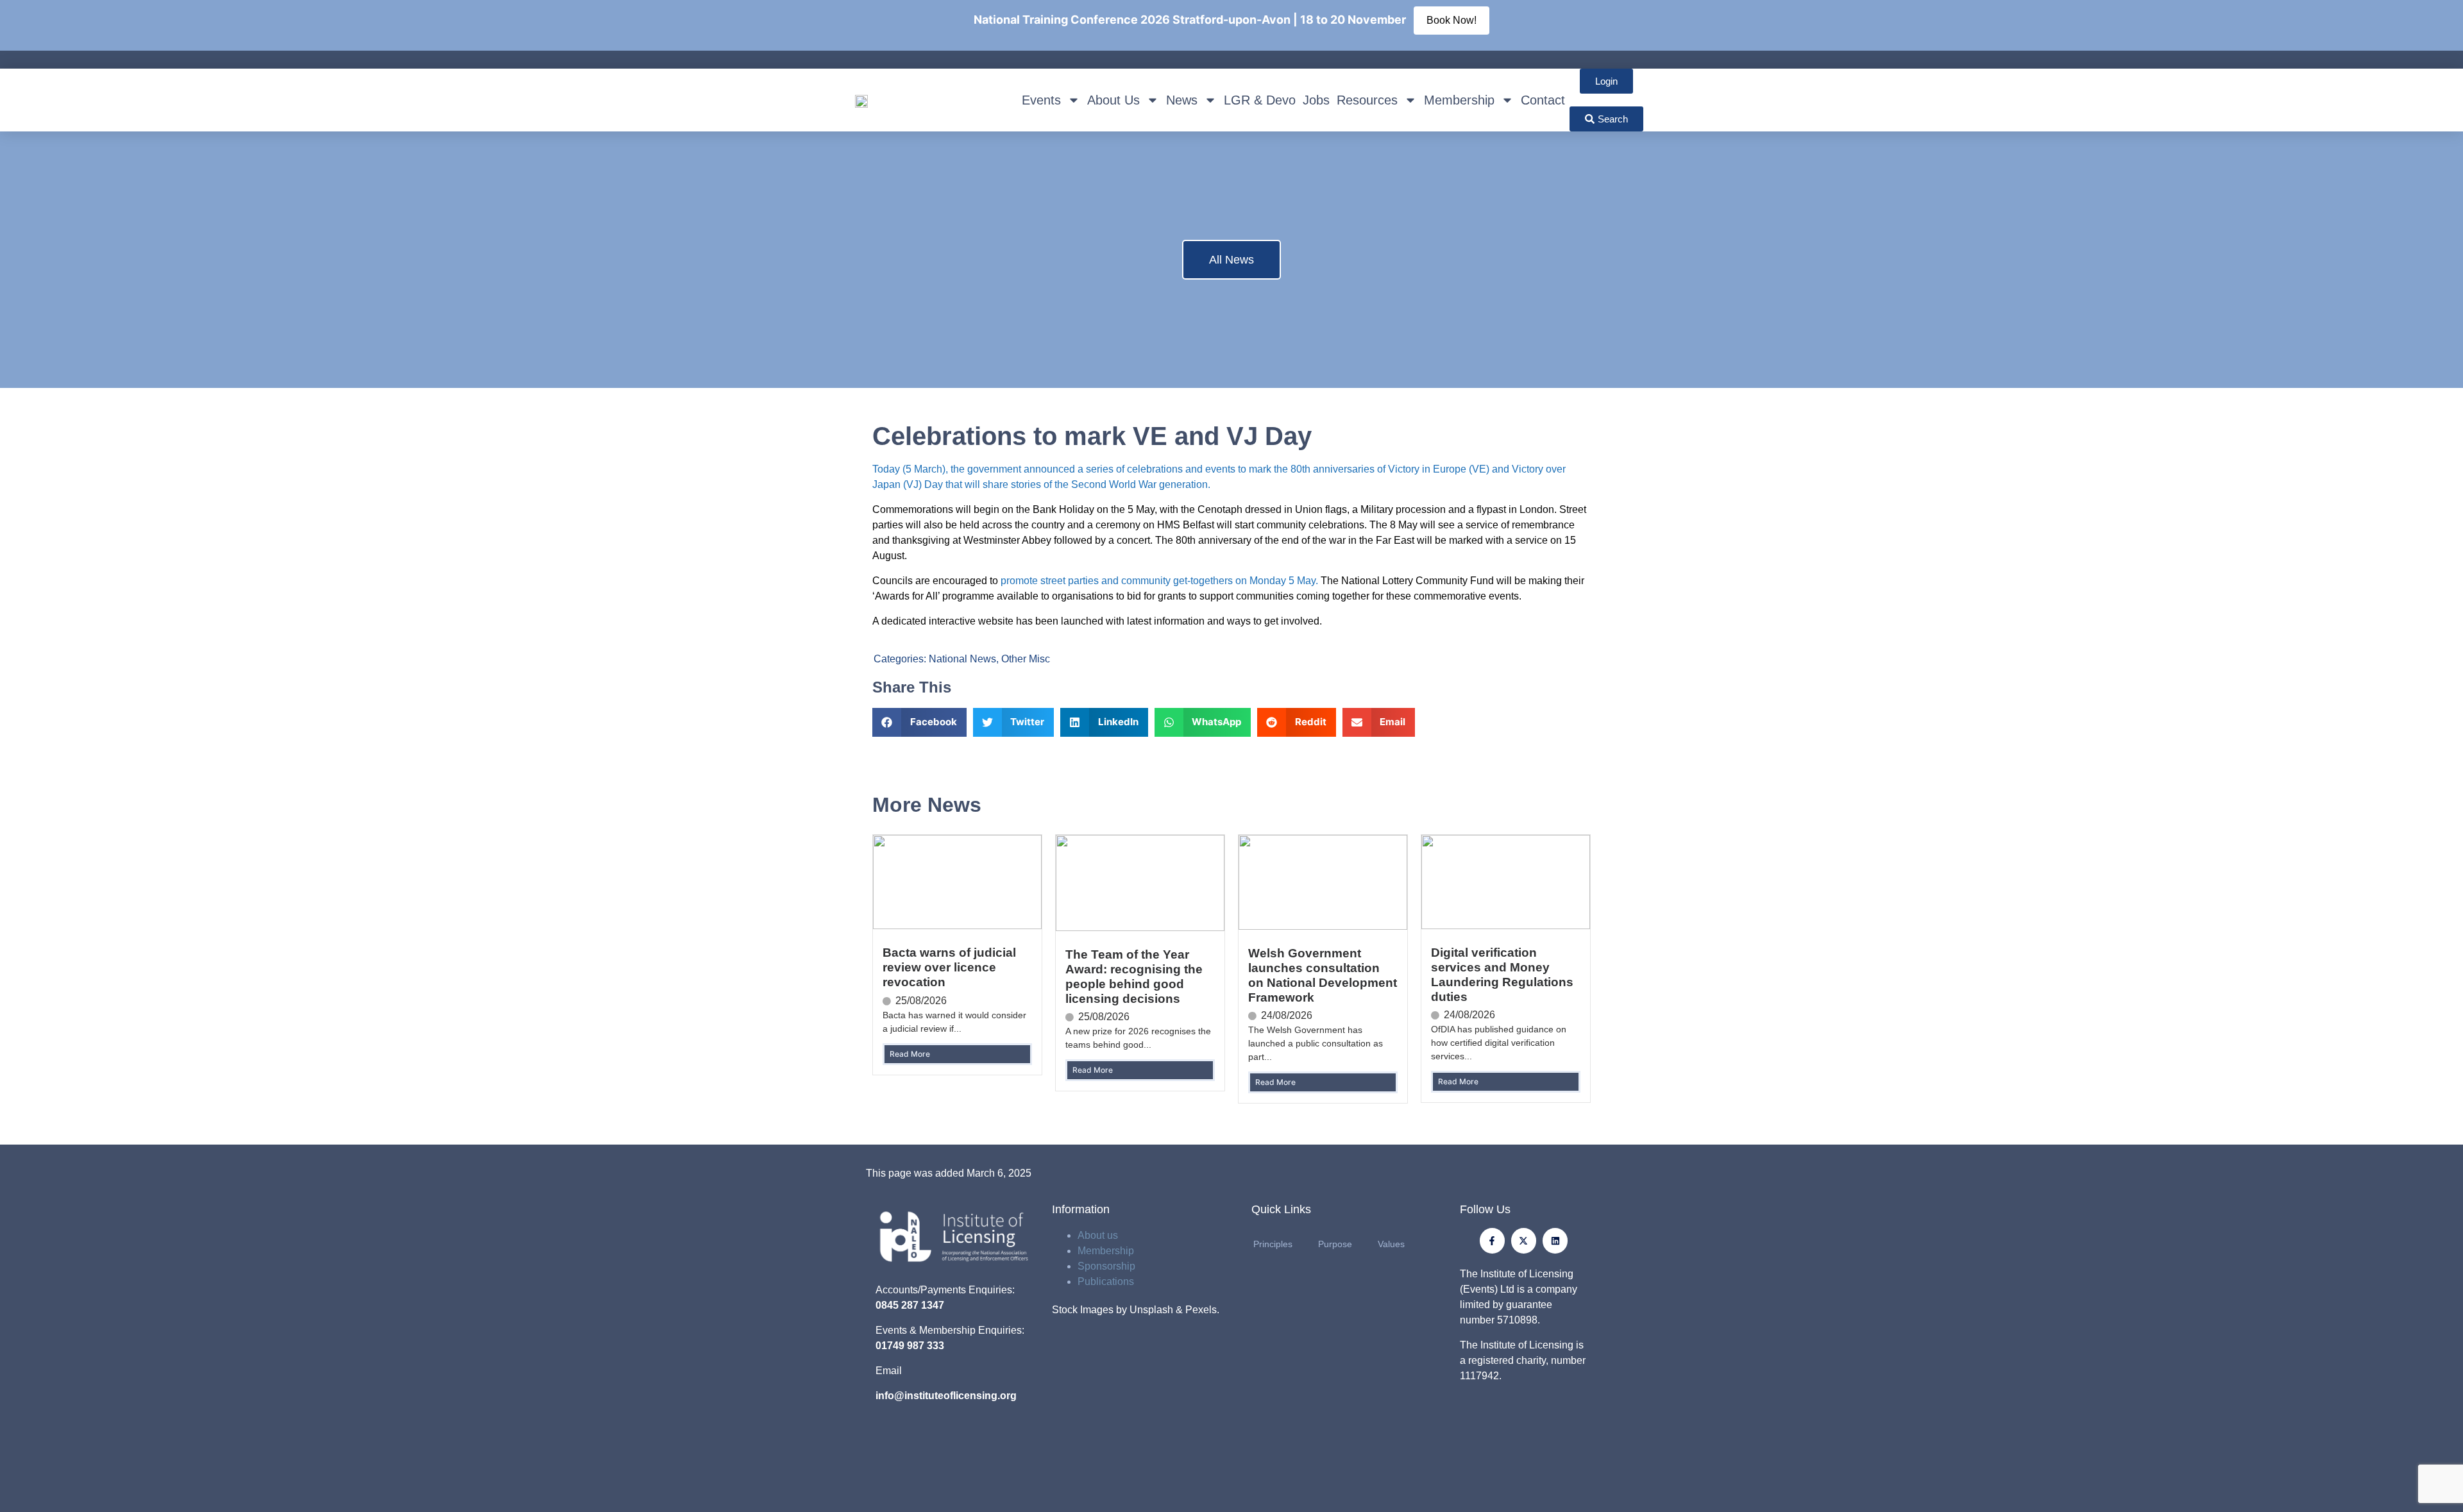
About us (1098, 1235)
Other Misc (1026, 659)
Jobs (1316, 100)
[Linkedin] (1555, 1240)
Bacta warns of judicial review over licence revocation (949, 967)
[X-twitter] (1524, 1240)
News (1182, 100)
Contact (1543, 100)
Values (1391, 1244)
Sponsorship (1106, 1266)
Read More (910, 1054)
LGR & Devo (1260, 100)
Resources (1367, 100)
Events (1041, 100)
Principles (1273, 1244)
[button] (919, 722)
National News (962, 659)
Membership (1459, 100)
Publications (1106, 1281)
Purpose (1335, 1244)
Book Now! (1452, 20)
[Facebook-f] (1492, 1240)
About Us (1113, 100)
